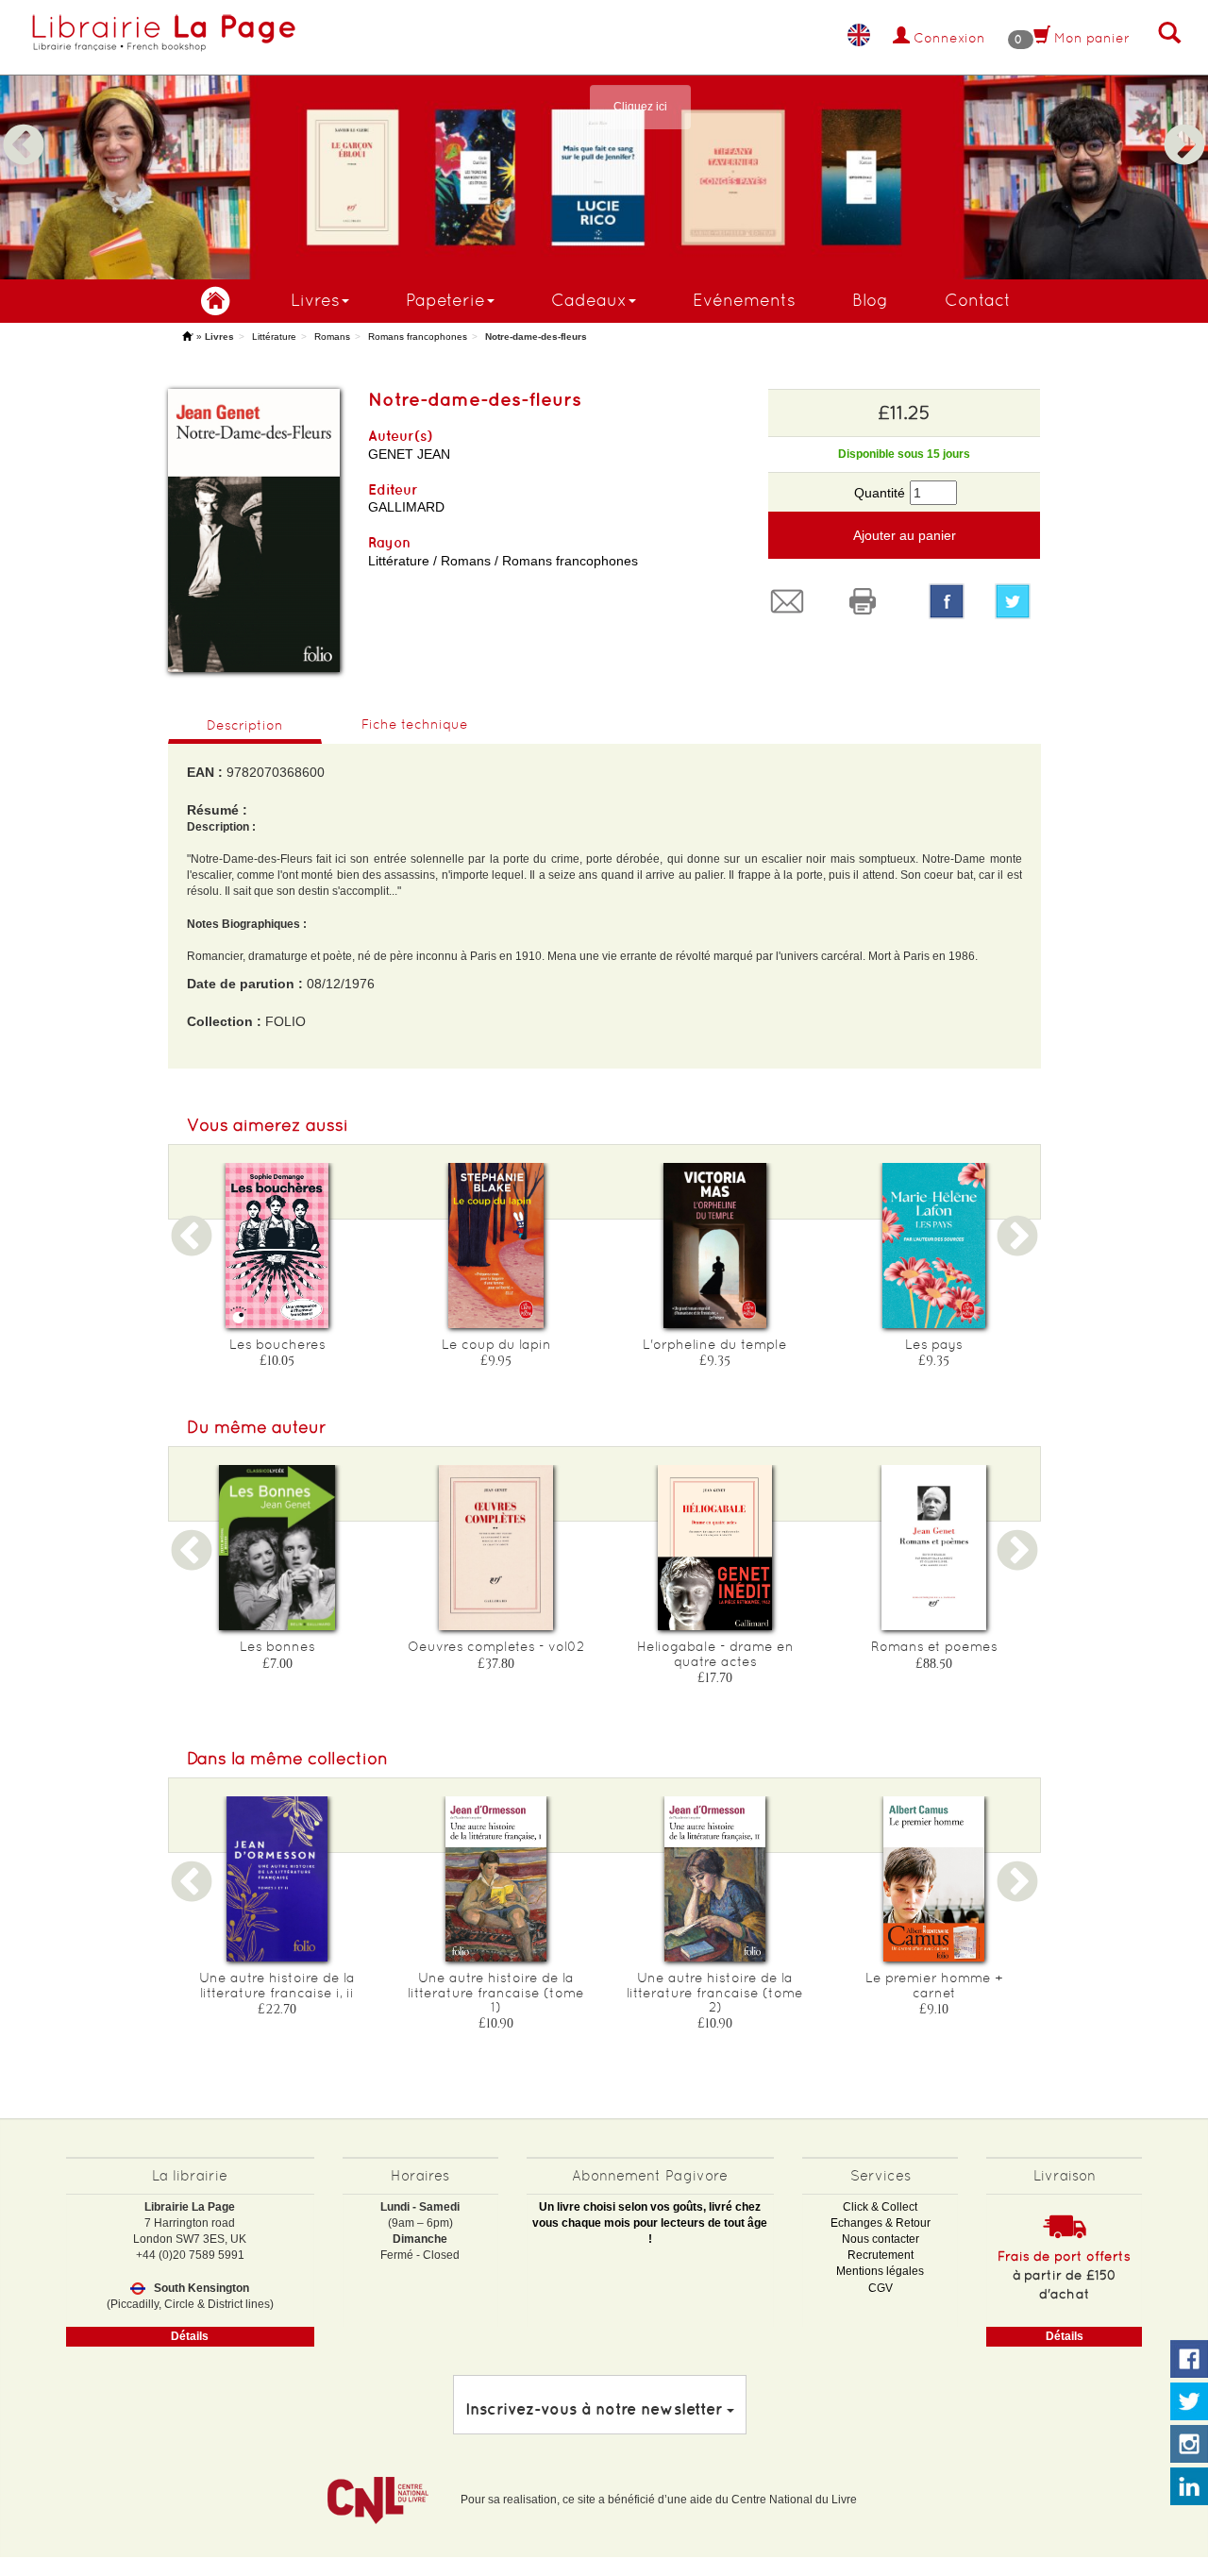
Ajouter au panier (905, 535)
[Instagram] (1189, 2445)
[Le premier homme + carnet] (934, 1879)
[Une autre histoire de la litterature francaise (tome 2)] (715, 1879)
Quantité (880, 493)
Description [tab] (245, 725)
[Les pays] (934, 1246)
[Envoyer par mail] (792, 601)
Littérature (274, 337)
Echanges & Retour (881, 2223)
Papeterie (445, 300)
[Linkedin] (1189, 2487)
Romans (332, 337)
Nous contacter (881, 2239)
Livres (315, 300)
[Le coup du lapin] (496, 1246)
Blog (870, 300)
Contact (978, 300)
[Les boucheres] (277, 1246)
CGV (881, 2288)
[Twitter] (1017, 601)
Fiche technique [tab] (415, 724)
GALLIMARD (406, 507)
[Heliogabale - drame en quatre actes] (715, 1548)
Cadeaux (589, 300)
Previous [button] (24, 123)
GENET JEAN (409, 454)
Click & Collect (880, 2207)
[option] (604, 140)
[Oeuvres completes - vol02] (496, 1548)
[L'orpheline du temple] (715, 1246)
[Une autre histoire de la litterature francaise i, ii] (277, 1879)
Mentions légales (880, 2271)
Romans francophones (418, 337)
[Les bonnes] (277, 1548)
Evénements (744, 300)
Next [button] (1184, 123)
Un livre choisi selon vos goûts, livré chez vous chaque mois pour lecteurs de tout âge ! (650, 2223)
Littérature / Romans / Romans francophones (503, 561)
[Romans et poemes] (934, 1548)
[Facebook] (947, 601)
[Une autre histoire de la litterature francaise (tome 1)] (496, 1879)
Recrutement (881, 2255)
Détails (190, 2336)
